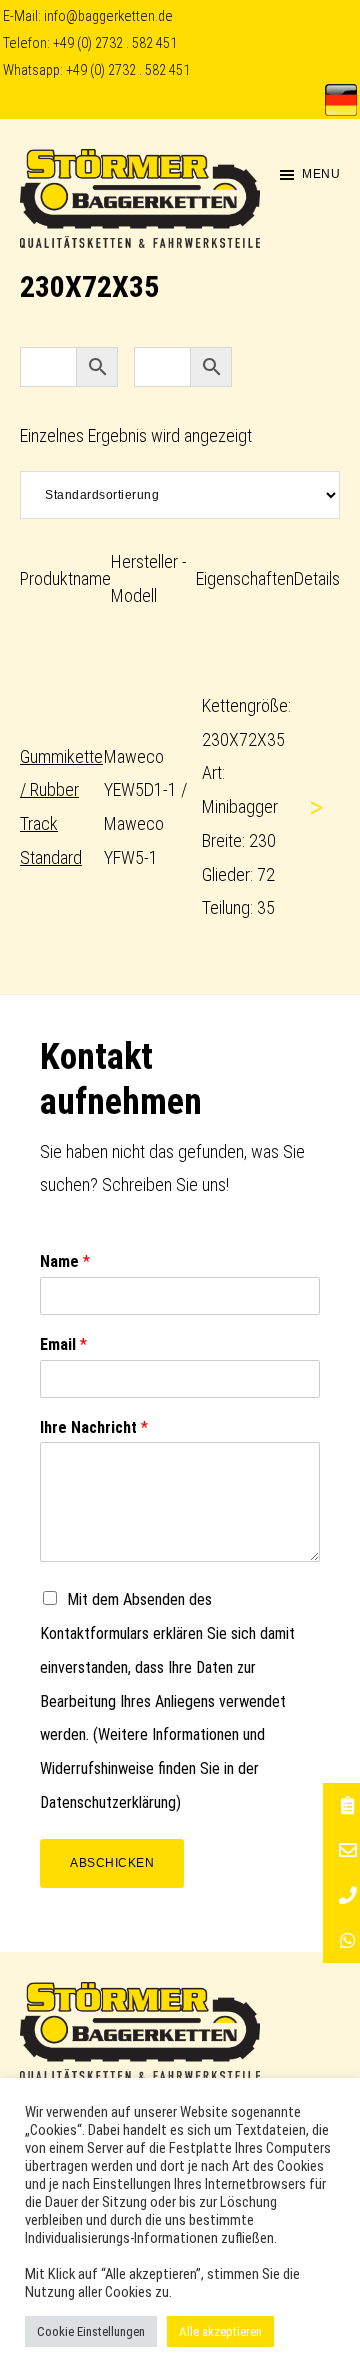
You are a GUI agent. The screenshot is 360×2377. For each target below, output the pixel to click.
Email (63, 1344)
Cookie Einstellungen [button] (91, 2331)
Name (65, 1261)
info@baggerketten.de (108, 16)
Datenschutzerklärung (108, 1802)
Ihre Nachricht (94, 1427)
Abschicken (112, 1863)
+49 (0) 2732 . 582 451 (115, 43)
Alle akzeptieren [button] (220, 2331)
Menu (321, 174)
